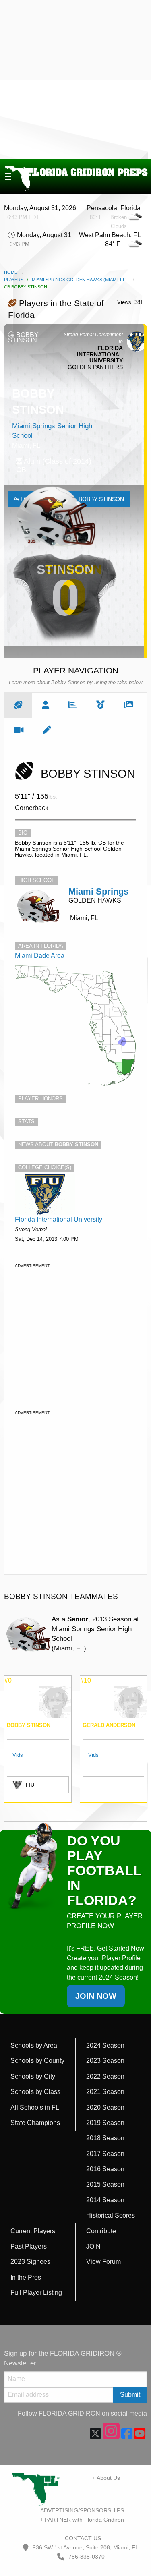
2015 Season (105, 2184)
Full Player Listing (36, 2293)
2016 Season (105, 2169)
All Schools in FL (35, 2107)
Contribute (101, 2231)
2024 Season (105, 2045)
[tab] (18, 705)
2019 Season (105, 2123)
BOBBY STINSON (29, 1725)
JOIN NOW (96, 1996)
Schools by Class (35, 2092)
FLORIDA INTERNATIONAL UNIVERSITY (100, 354)
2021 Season (105, 2092)
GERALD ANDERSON (109, 1725)
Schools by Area (34, 2045)
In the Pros (26, 2277)
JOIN (93, 2246)
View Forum (103, 2262)
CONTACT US (82, 2538)
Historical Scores (111, 2215)
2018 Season (105, 2138)
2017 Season (105, 2154)
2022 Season (105, 2076)
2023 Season (105, 2061)
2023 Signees (30, 2262)
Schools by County (37, 2061)
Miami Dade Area (40, 956)
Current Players (33, 2231)
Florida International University (59, 1219)
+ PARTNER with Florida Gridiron (82, 2520)
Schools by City (33, 2076)
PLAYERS (14, 280)
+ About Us (106, 2478)
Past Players (29, 2246)
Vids (18, 1755)
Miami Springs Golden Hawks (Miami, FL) (79, 280)
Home (11, 272)
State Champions (35, 2123)
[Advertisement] (75, 80)
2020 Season (105, 2107)
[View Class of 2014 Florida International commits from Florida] (45, 1194)
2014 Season (105, 2200)
